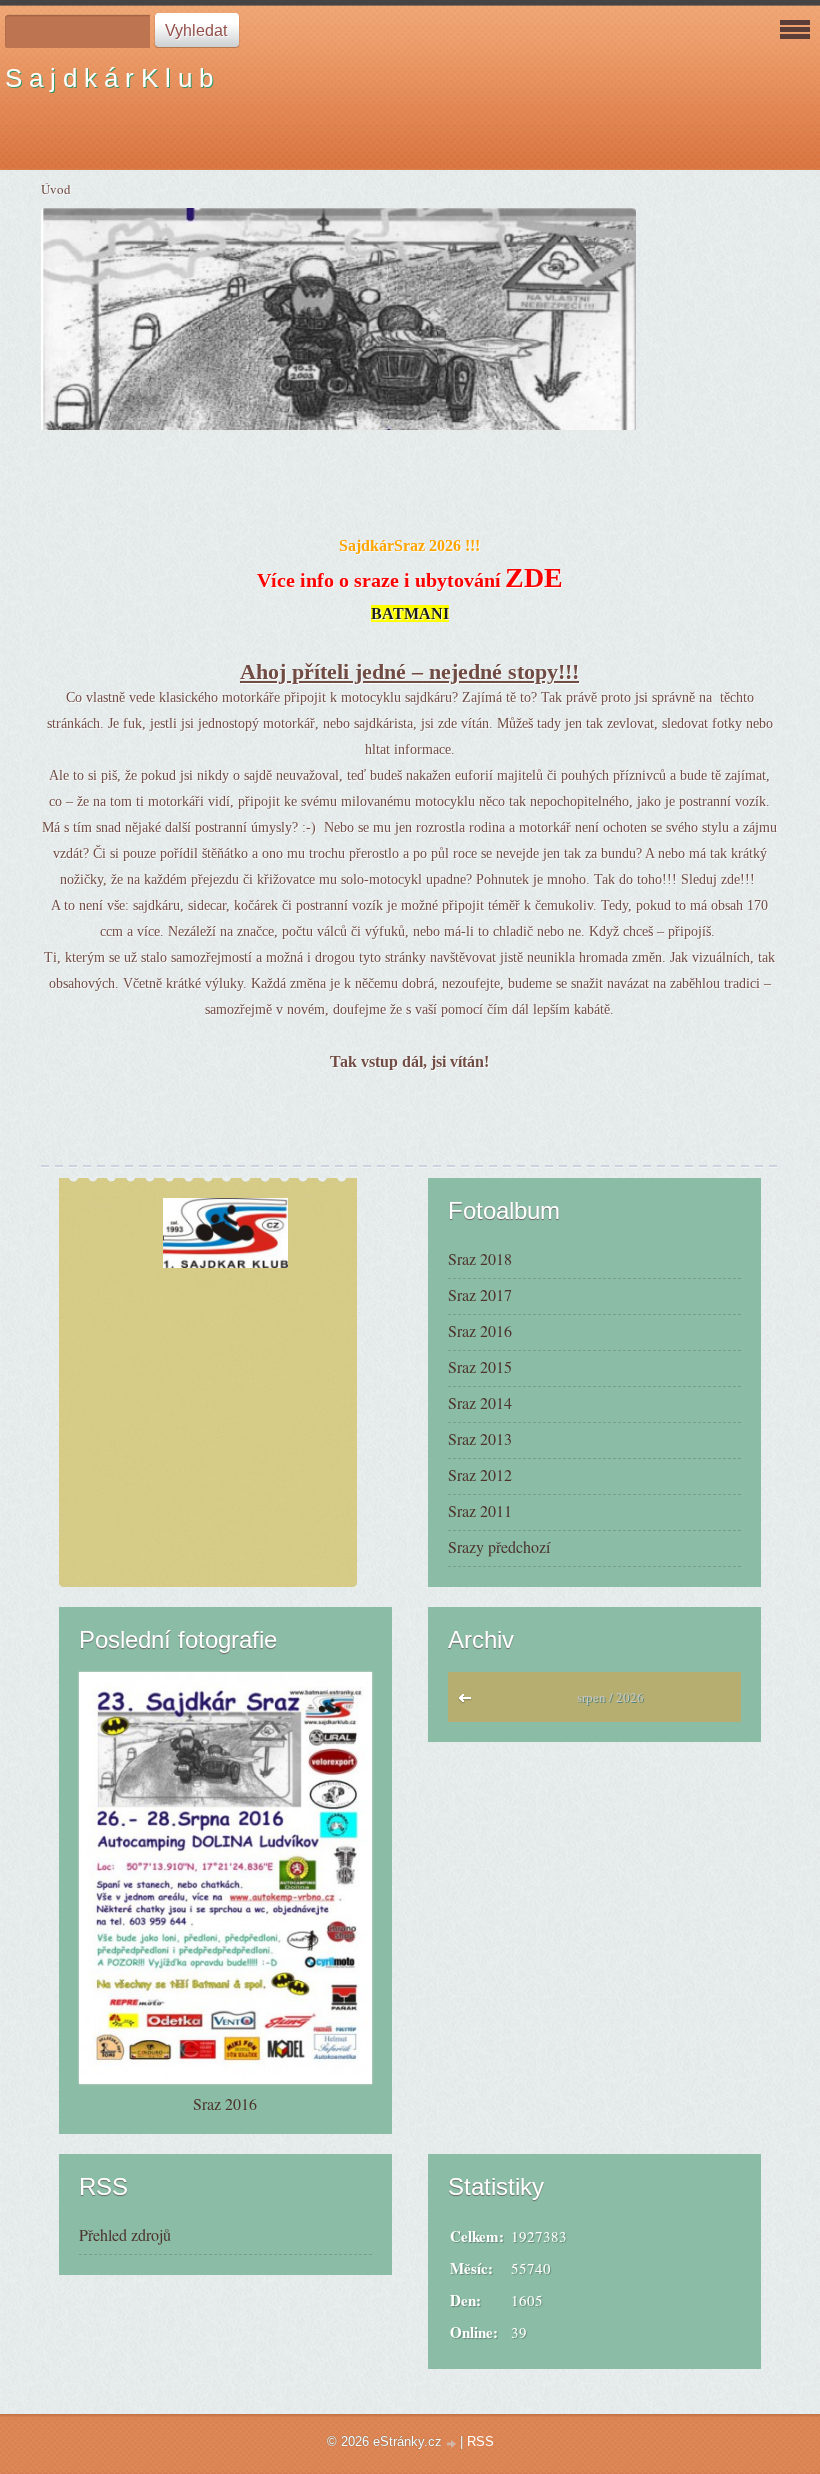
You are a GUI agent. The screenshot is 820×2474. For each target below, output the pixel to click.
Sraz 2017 (480, 1294)
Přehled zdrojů (125, 2234)
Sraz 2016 (480, 1330)
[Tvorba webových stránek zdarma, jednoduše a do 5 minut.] (453, 2443)
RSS (480, 2441)
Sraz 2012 (480, 1474)
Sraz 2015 (480, 1366)
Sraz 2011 (480, 1510)
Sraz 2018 (480, 1258)
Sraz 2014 (480, 1402)
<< (469, 1703)
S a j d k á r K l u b (109, 78)
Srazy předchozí (499, 1546)
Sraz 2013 (480, 1438)
